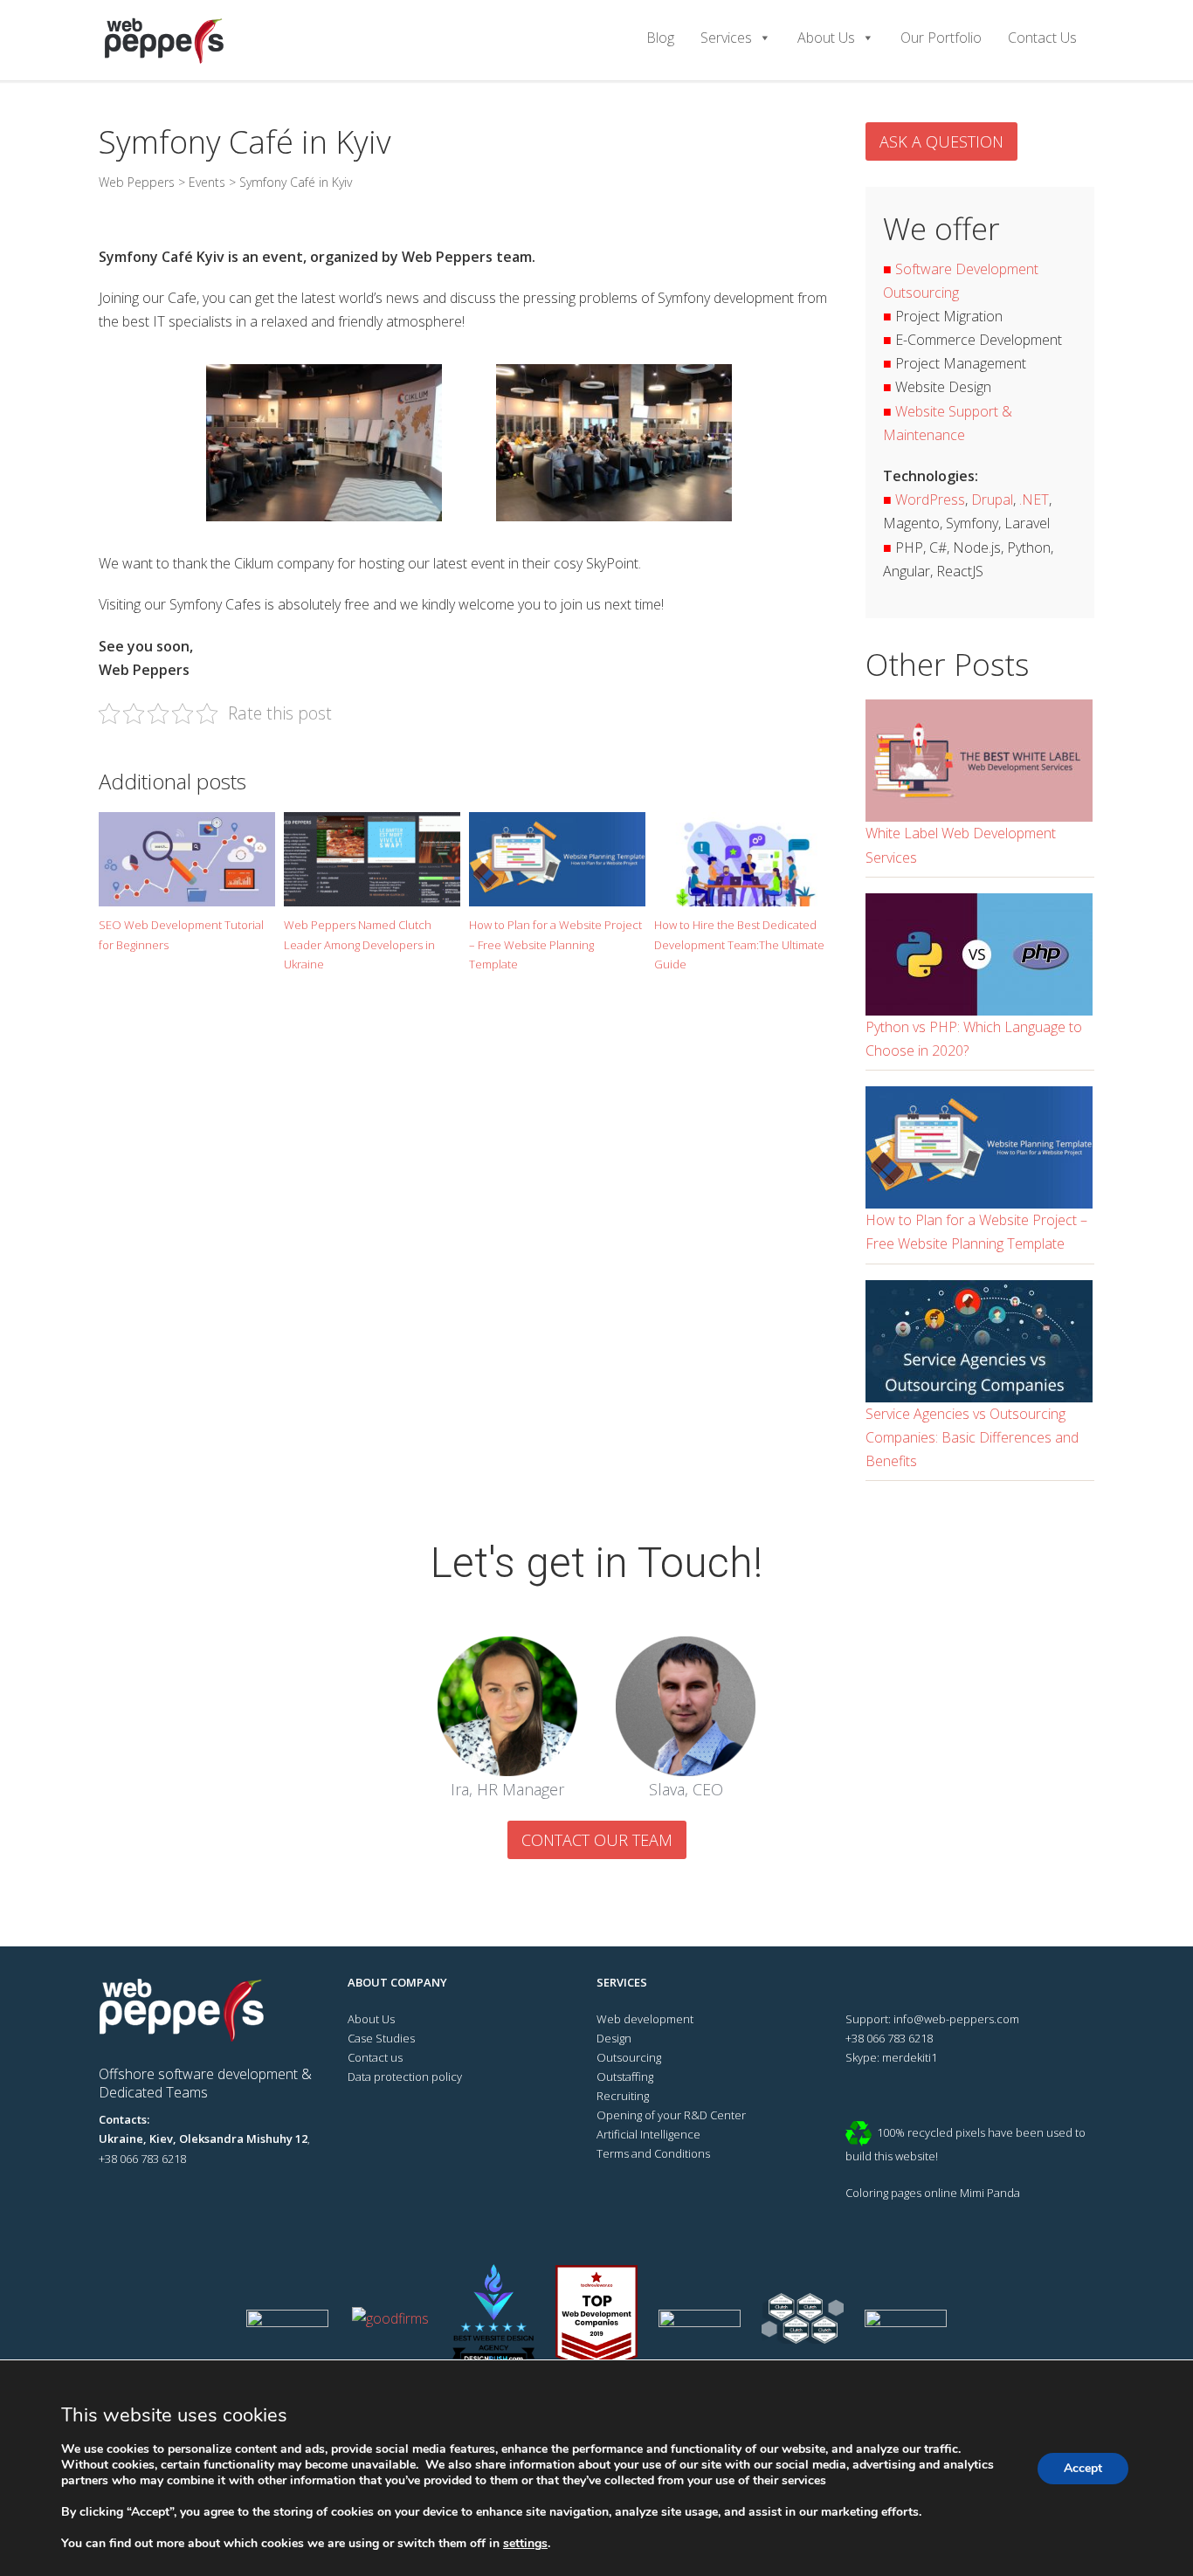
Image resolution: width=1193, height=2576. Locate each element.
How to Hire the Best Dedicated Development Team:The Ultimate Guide (739, 944)
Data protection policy (405, 2077)
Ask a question (941, 141)
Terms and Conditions (653, 2153)
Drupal (992, 499)
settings (525, 2544)
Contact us (375, 2057)
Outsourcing (629, 2057)
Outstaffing (625, 2077)
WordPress (930, 499)
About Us (826, 38)
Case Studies (381, 2038)
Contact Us (1042, 38)
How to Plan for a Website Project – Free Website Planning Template (555, 944)
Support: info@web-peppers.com (932, 2019)
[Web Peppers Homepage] (189, 2008)
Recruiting (623, 2096)
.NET (1034, 499)
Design (614, 2038)
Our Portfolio (941, 38)
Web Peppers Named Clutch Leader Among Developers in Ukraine (359, 944)
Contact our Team (597, 1840)
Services (726, 38)
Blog (660, 38)
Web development (645, 2019)
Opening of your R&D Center (671, 2115)
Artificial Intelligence (648, 2134)
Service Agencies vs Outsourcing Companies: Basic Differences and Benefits (972, 1437)
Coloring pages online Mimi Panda (933, 2193)
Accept (1083, 2468)
